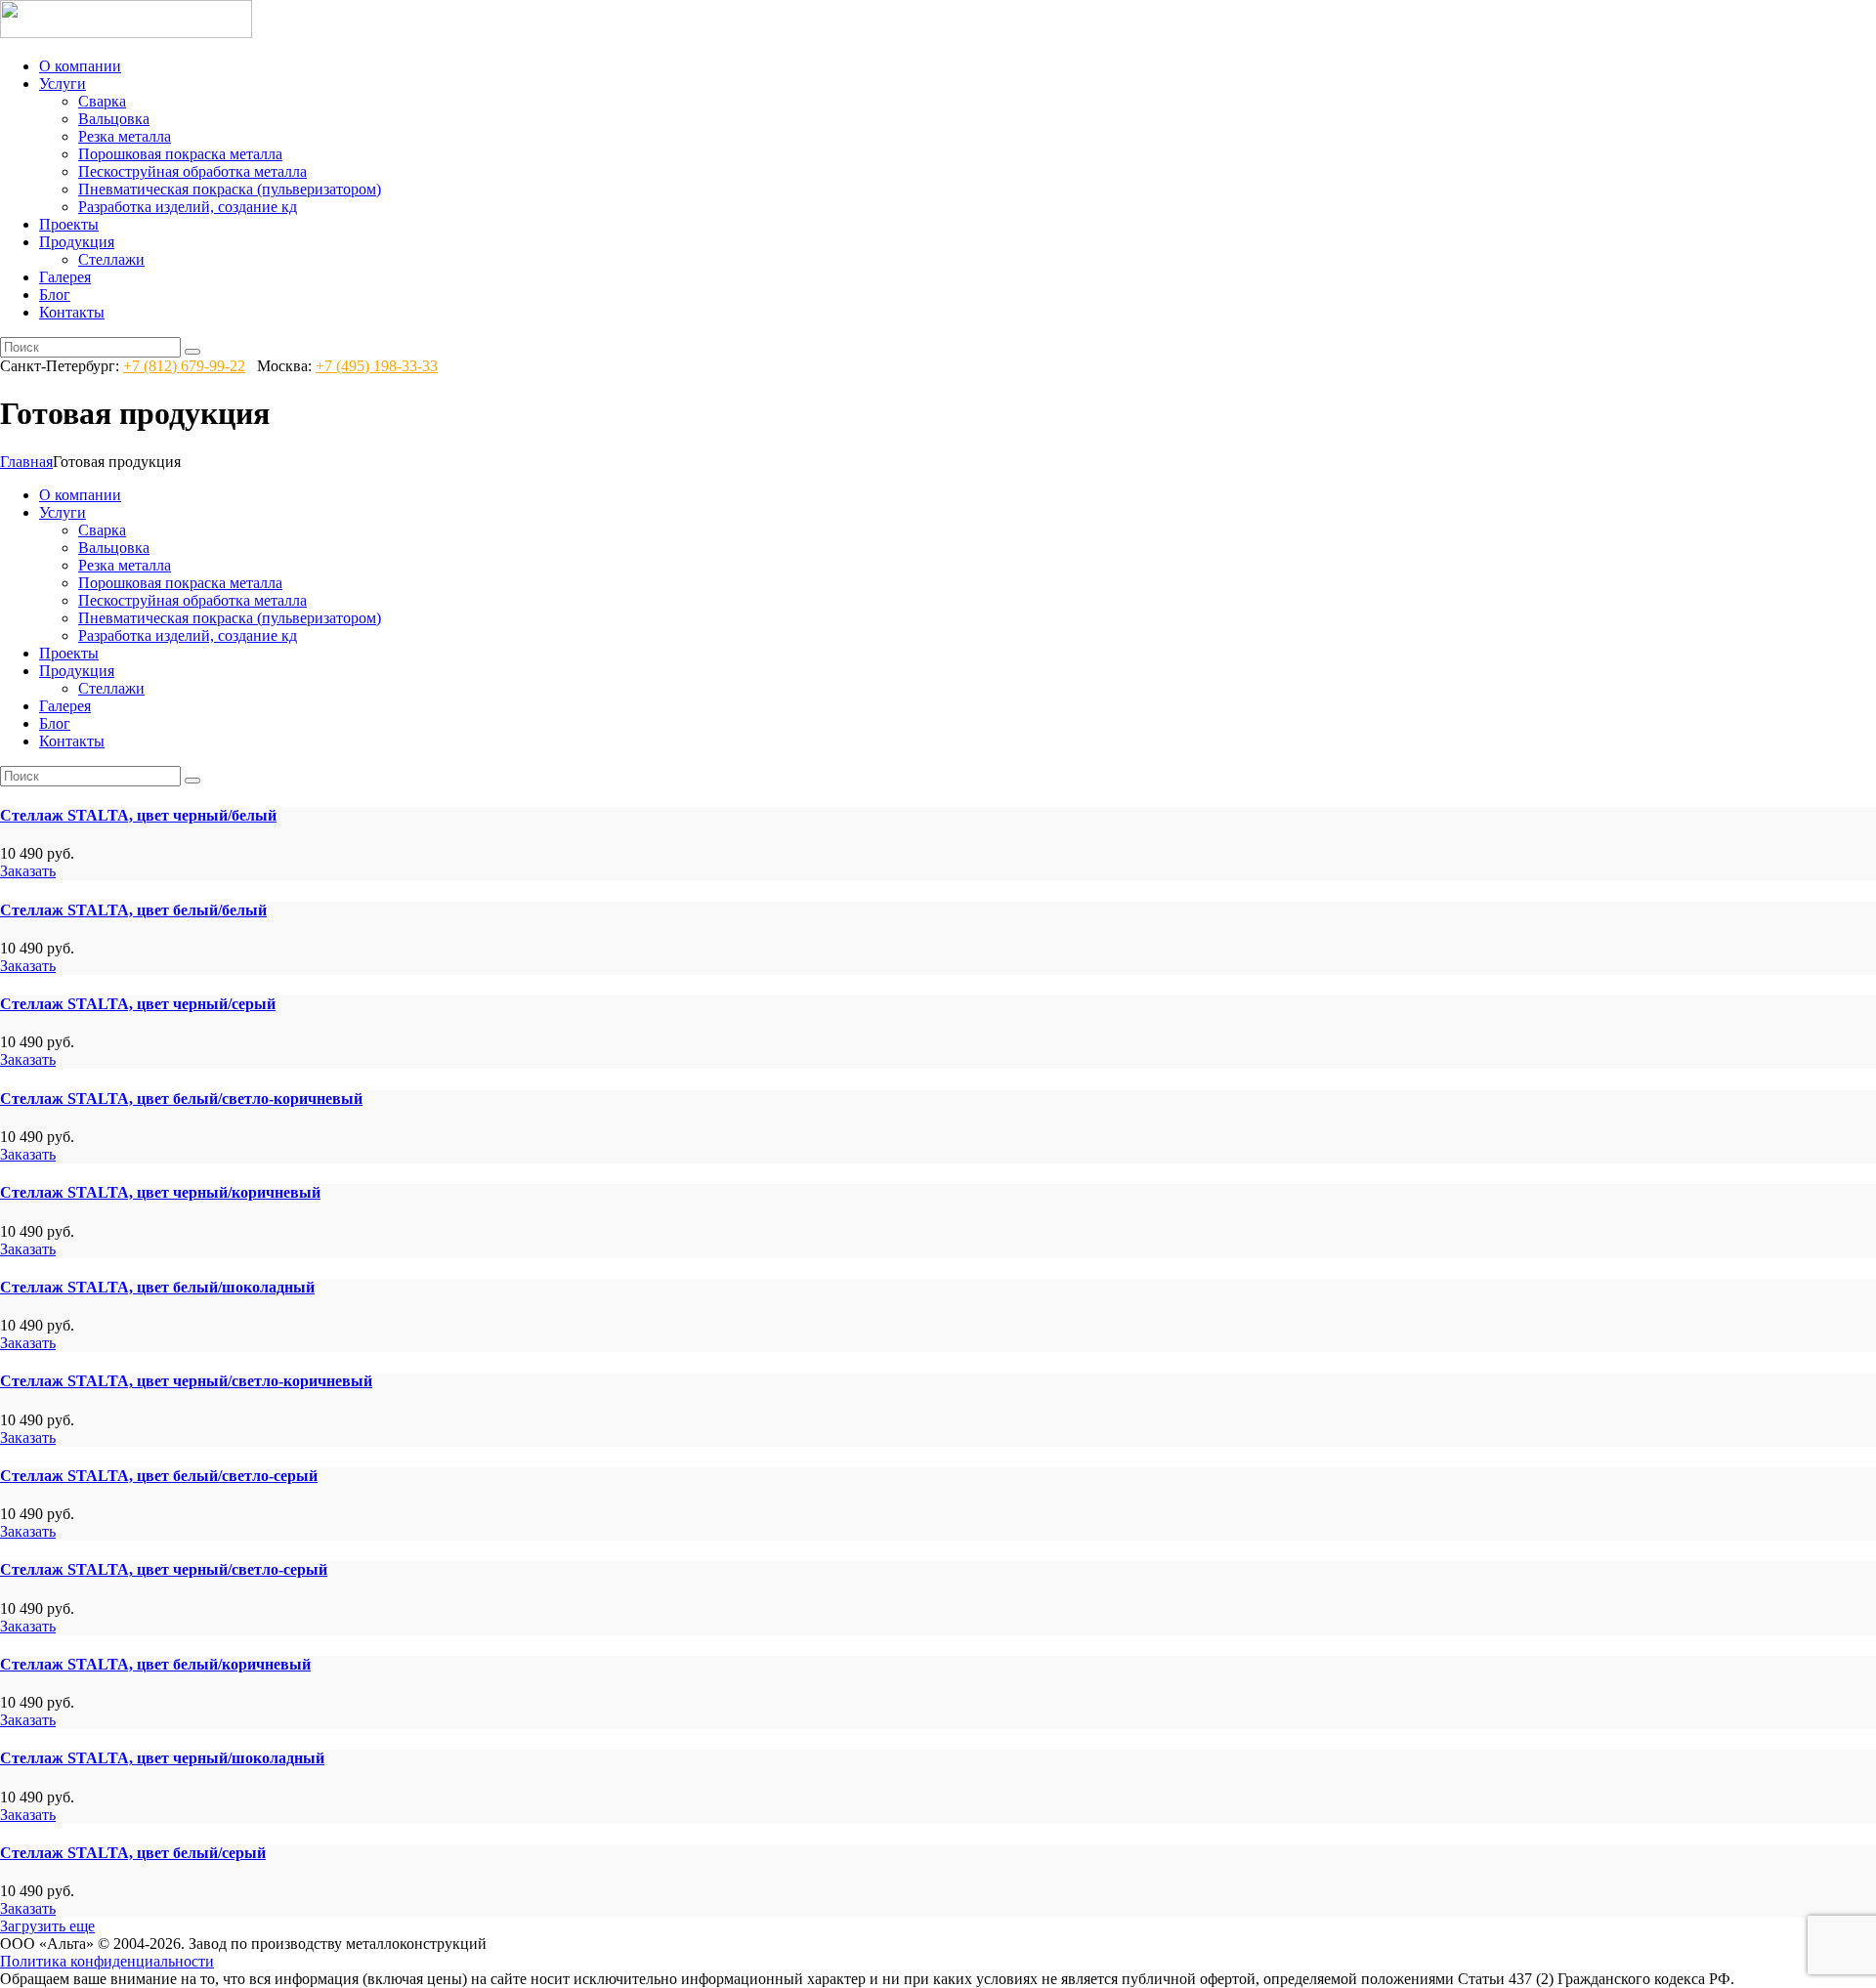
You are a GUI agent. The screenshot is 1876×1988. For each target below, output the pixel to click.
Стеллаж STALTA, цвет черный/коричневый (160, 1192)
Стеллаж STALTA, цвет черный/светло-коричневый (186, 1381)
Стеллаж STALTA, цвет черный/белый (138, 815)
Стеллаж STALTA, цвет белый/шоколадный (157, 1287)
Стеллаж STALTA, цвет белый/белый (133, 910)
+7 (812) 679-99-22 (184, 366)
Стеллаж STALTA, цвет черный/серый (138, 1004)
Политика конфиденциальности (107, 1961)
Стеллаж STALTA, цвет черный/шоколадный (162, 1758)
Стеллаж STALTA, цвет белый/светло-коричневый (181, 1099)
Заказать (28, 871)
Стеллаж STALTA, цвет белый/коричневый (155, 1664)
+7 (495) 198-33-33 (377, 366)
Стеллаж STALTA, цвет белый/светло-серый (159, 1476)
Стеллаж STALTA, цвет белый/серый (133, 1853)
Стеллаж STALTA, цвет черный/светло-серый (164, 1569)
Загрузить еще (47, 1926)
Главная (26, 462)
